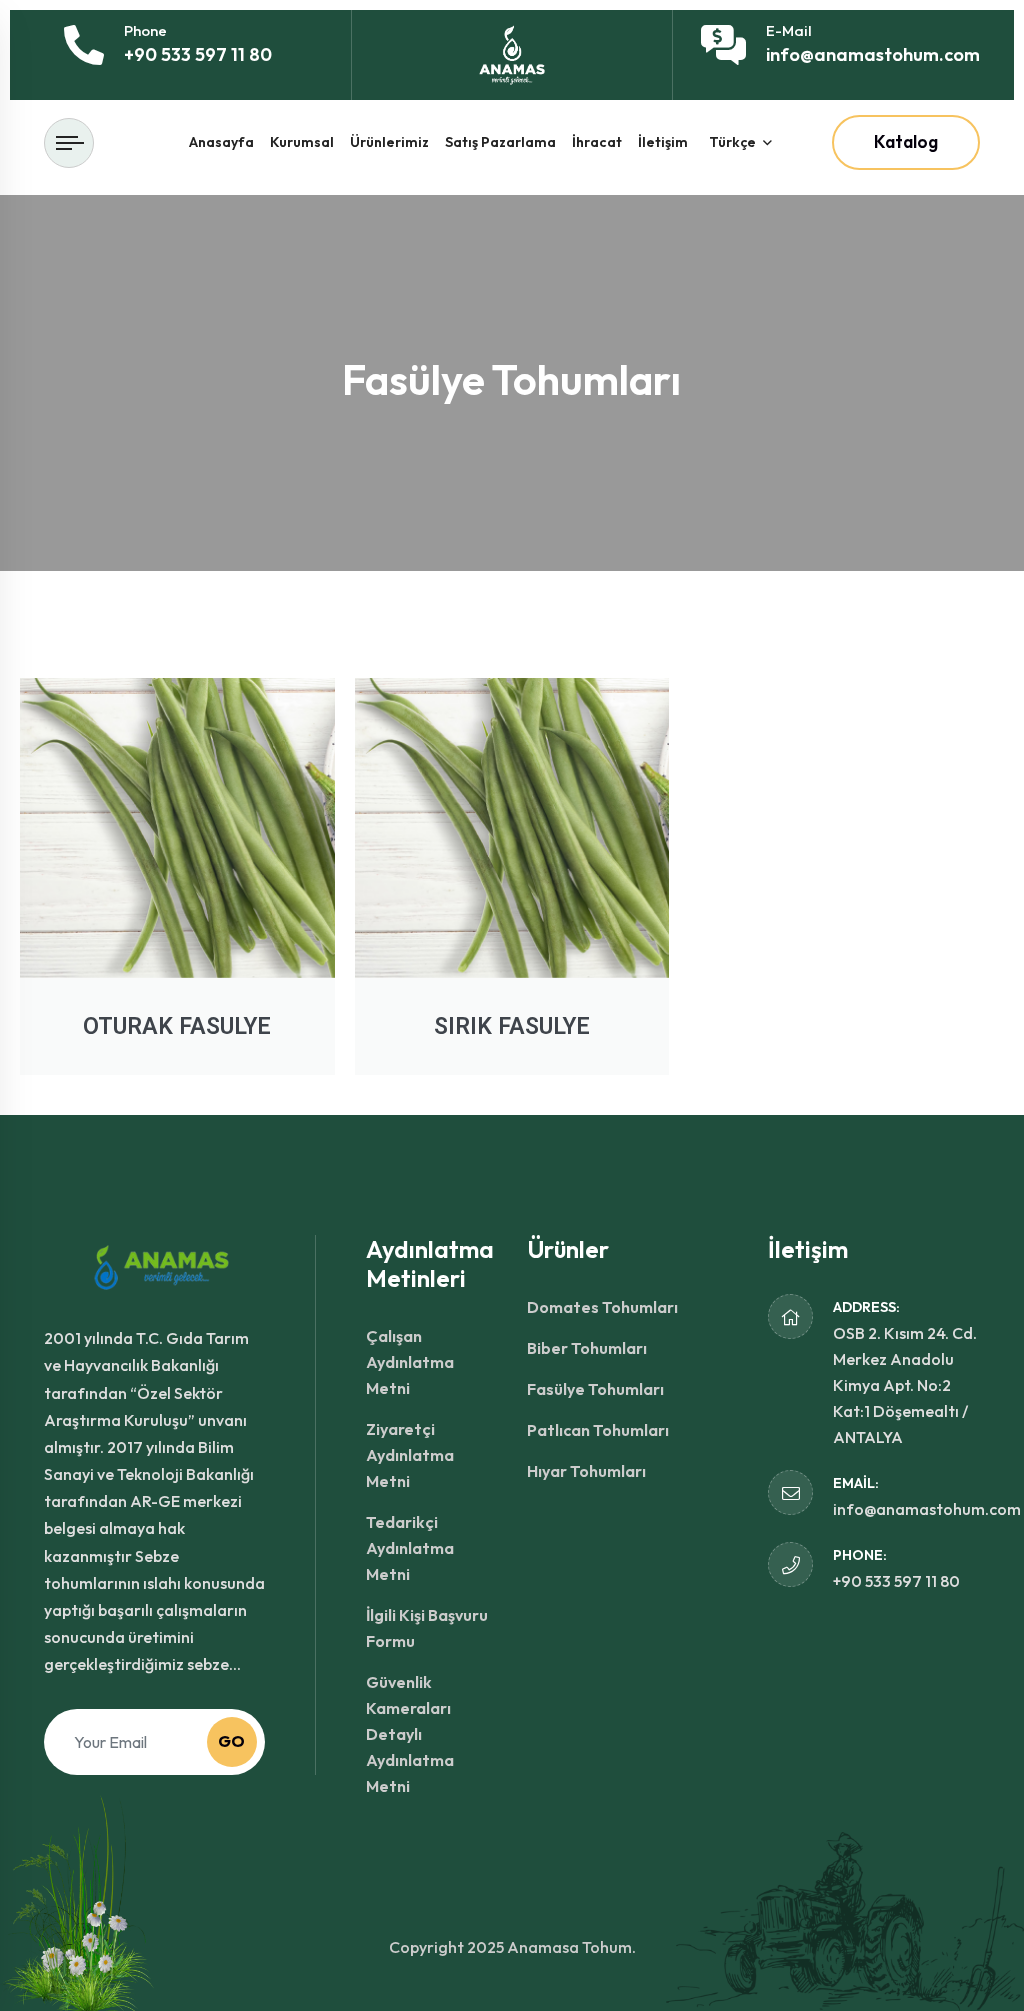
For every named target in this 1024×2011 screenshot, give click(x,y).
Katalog (906, 141)
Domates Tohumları (602, 1307)
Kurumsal (302, 142)
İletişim (663, 142)
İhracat (597, 142)
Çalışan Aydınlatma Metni (410, 1362)
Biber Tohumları (587, 1348)
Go (231, 1741)
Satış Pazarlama (500, 142)
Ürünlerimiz (389, 142)
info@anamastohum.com (873, 54)
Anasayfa (221, 142)
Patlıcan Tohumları (598, 1430)
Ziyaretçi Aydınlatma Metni (410, 1455)
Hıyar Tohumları (586, 1471)
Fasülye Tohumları (595, 1389)
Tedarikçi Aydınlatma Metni (410, 1548)
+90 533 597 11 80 (198, 54)
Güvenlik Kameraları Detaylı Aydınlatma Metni (410, 1734)
